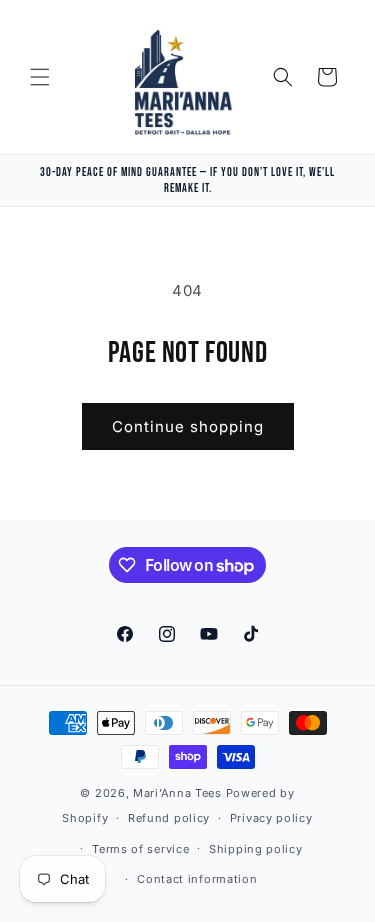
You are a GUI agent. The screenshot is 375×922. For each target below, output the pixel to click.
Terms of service (140, 849)
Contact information (197, 879)
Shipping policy (256, 849)
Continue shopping (188, 426)
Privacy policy (271, 818)
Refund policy (169, 818)
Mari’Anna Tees (177, 793)
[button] (40, 77)
